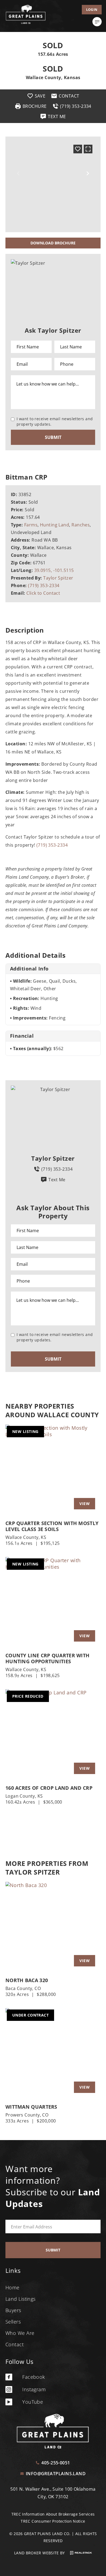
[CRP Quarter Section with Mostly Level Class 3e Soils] (53, 1470)
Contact (15, 2344)
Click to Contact (43, 593)
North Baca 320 (27, 1980)
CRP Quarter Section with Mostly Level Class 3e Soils (52, 1526)
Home (13, 2287)
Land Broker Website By (40, 2553)
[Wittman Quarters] (53, 2053)
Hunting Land (54, 525)
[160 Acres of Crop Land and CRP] (53, 1734)
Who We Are (20, 2333)
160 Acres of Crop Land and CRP (49, 1788)
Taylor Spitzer (58, 578)
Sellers (13, 2322)
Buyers (13, 2310)
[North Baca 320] (53, 1927)
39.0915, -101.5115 (54, 570)
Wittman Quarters (31, 2107)
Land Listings (21, 2299)
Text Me (57, 1180)
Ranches (81, 525)
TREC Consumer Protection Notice (53, 2521)
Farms (31, 525)
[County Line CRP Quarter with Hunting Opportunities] (53, 1602)
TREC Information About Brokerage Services (53, 2514)
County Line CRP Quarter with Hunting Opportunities (47, 1658)
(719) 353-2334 (44, 585)
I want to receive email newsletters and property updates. (55, 421)
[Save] (78, 149)
